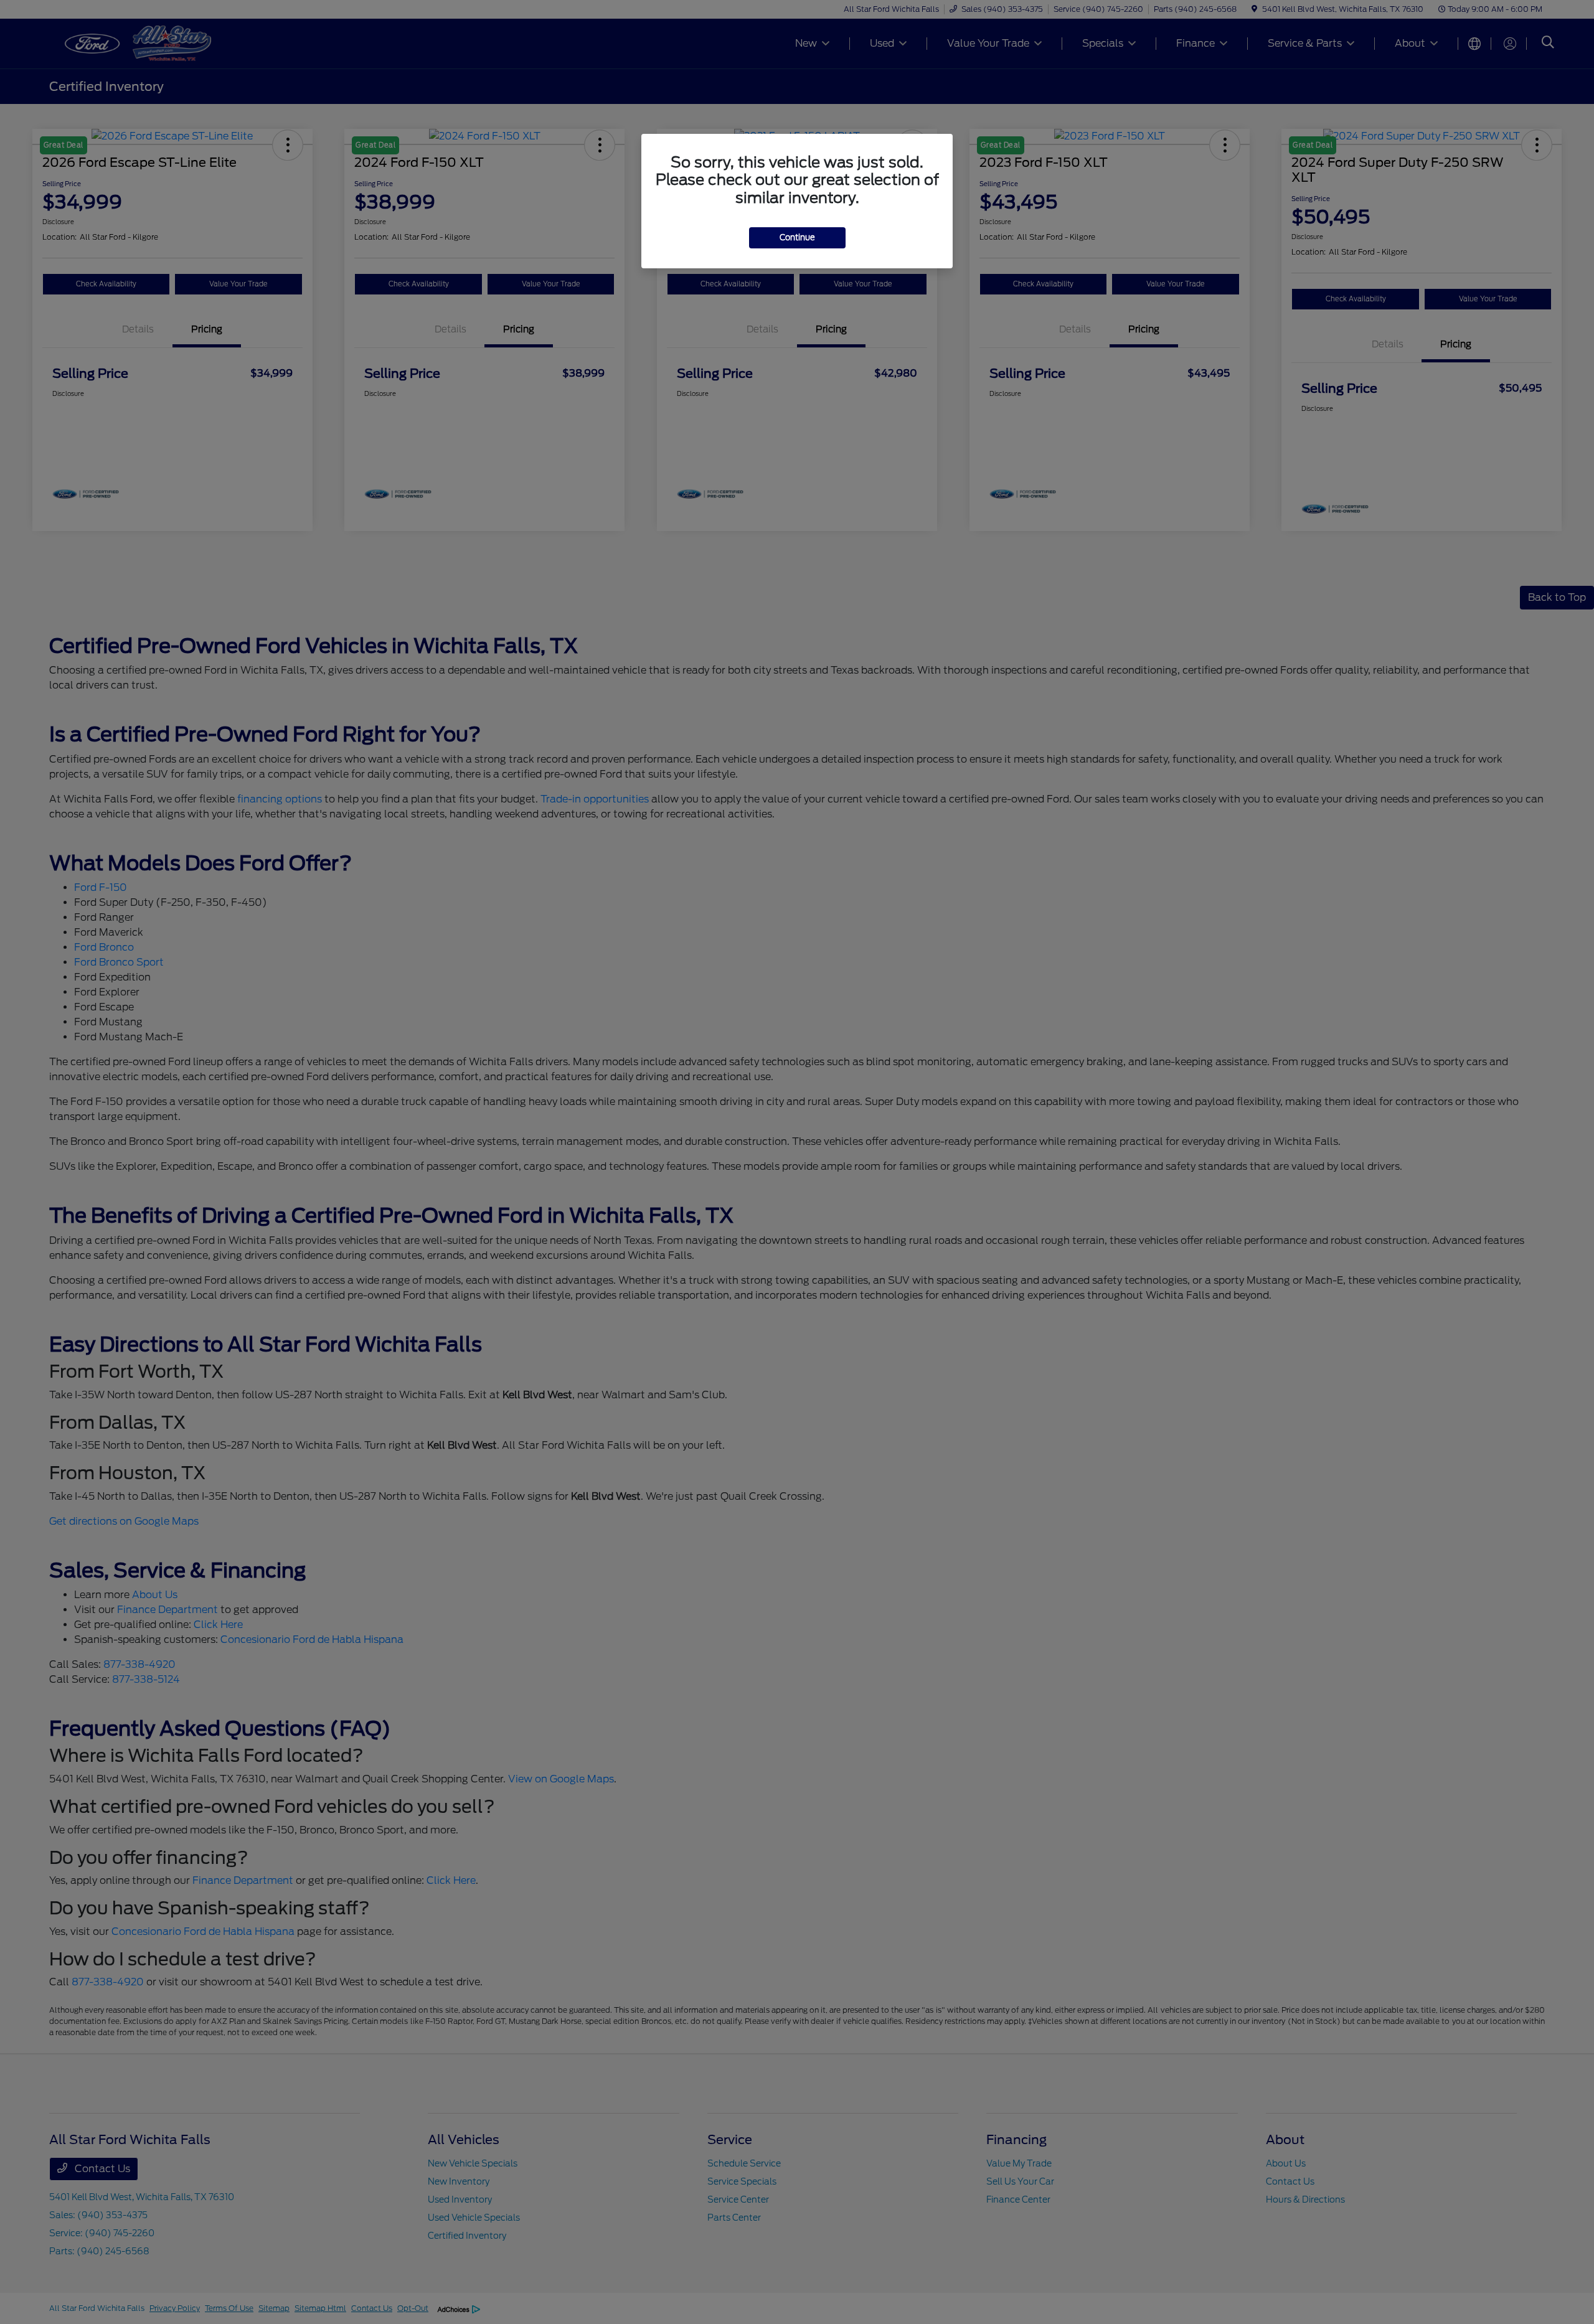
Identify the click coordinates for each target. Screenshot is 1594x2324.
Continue (797, 238)
